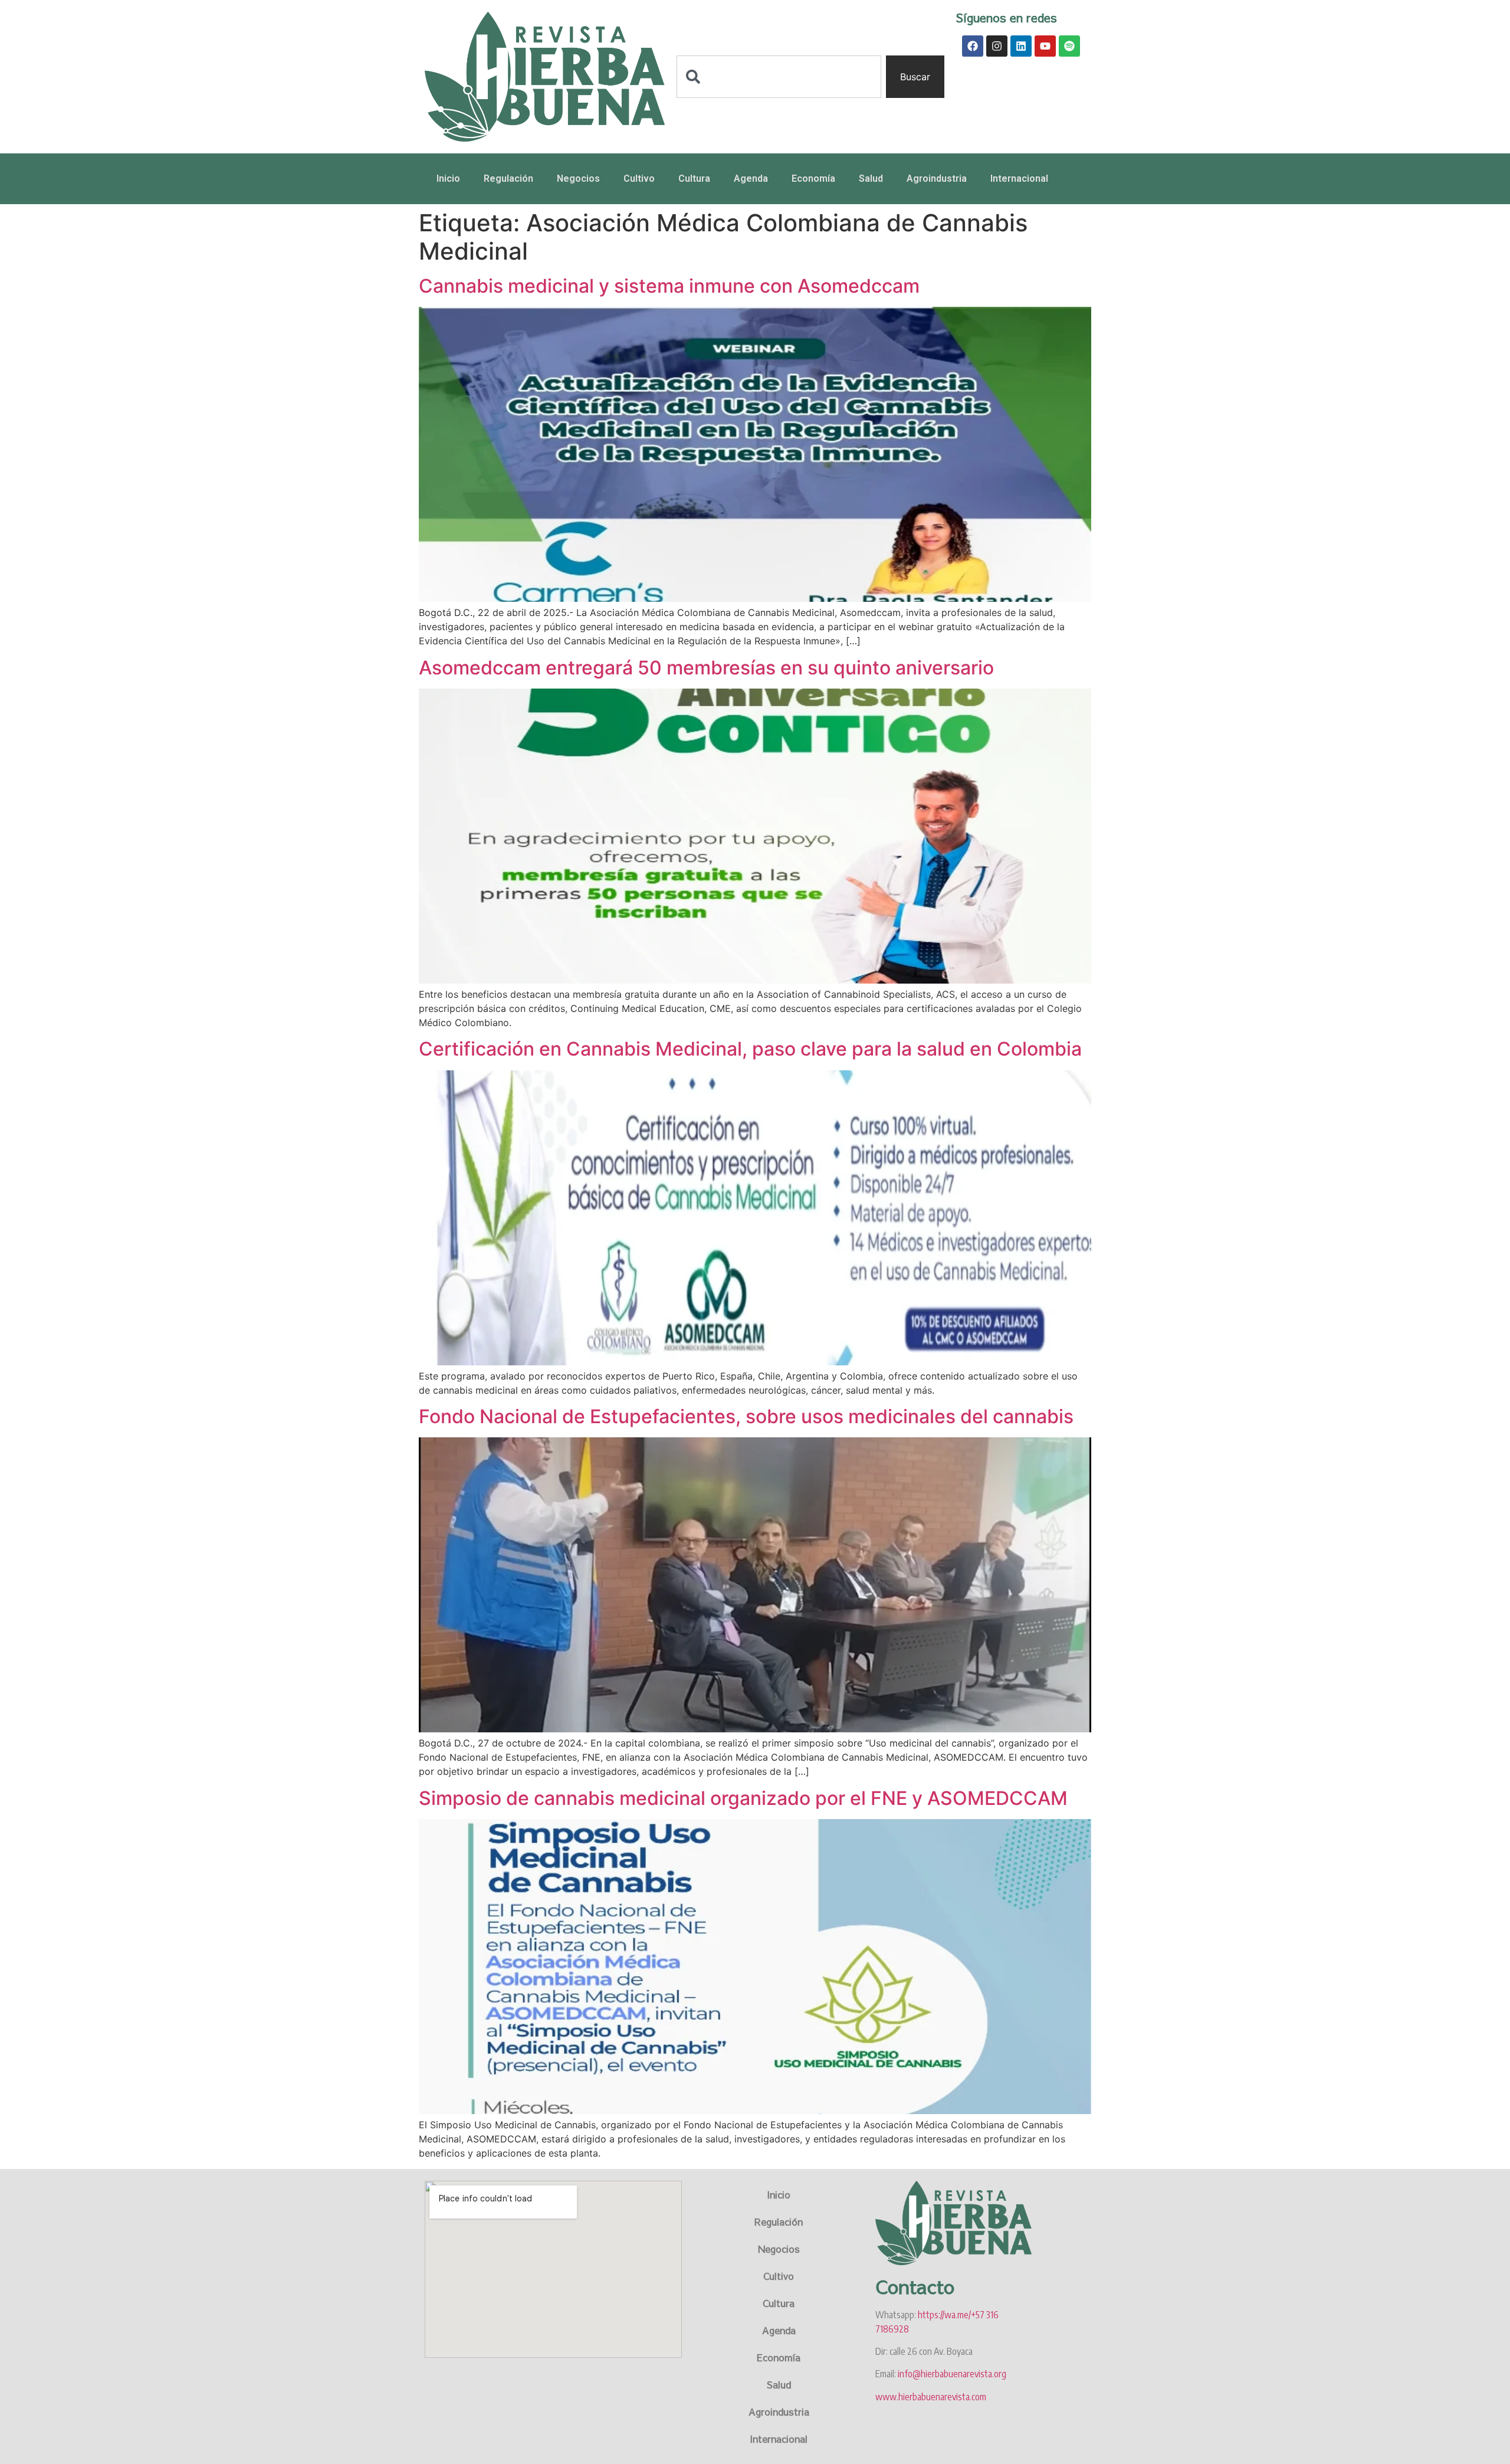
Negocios (578, 178)
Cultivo (639, 178)
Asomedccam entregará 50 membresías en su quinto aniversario (706, 668)
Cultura (694, 178)
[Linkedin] (1021, 46)
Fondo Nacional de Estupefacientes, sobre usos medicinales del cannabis (746, 1416)
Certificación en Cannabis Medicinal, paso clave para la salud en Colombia (750, 1049)
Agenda (751, 178)
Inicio (448, 178)
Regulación (508, 178)
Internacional (1019, 178)
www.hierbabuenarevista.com (931, 2397)
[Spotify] (1069, 46)
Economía (813, 178)
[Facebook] (973, 46)
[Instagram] (997, 46)
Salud (871, 178)
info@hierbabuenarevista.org (952, 2374)
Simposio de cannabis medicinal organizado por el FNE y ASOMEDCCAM (743, 1798)
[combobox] (779, 77)
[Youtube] (1045, 46)
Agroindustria (937, 178)
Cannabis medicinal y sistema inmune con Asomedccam (669, 286)
